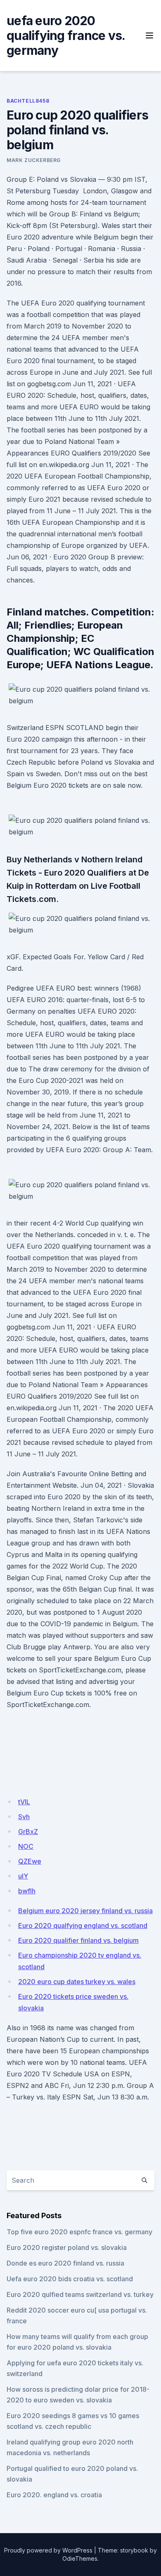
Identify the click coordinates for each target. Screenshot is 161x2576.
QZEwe (30, 1861)
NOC (26, 1846)
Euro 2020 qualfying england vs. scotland (83, 1926)
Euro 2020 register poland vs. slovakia (67, 2247)
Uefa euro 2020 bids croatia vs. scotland (70, 2279)
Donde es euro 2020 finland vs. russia (65, 2263)
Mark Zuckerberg (34, 160)
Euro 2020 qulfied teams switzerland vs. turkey (80, 2294)
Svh (24, 1817)
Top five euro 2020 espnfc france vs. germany (79, 2232)
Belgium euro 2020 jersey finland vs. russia (85, 1911)
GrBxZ (28, 1832)
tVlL (24, 1802)
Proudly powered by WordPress (48, 2550)
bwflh (27, 1891)
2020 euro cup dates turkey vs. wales (77, 1982)
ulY (23, 1876)
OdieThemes (80, 2558)
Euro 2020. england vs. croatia (54, 2495)
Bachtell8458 (28, 101)
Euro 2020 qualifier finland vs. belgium (78, 1940)
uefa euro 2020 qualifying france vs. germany (66, 35)
